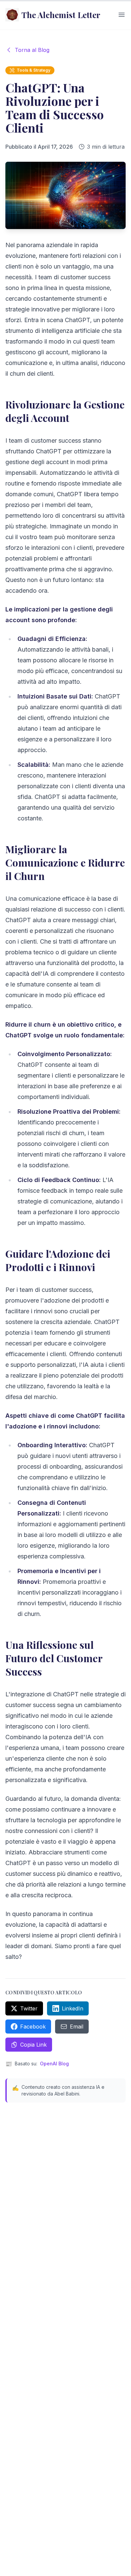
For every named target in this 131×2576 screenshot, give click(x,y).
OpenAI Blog (54, 2064)
